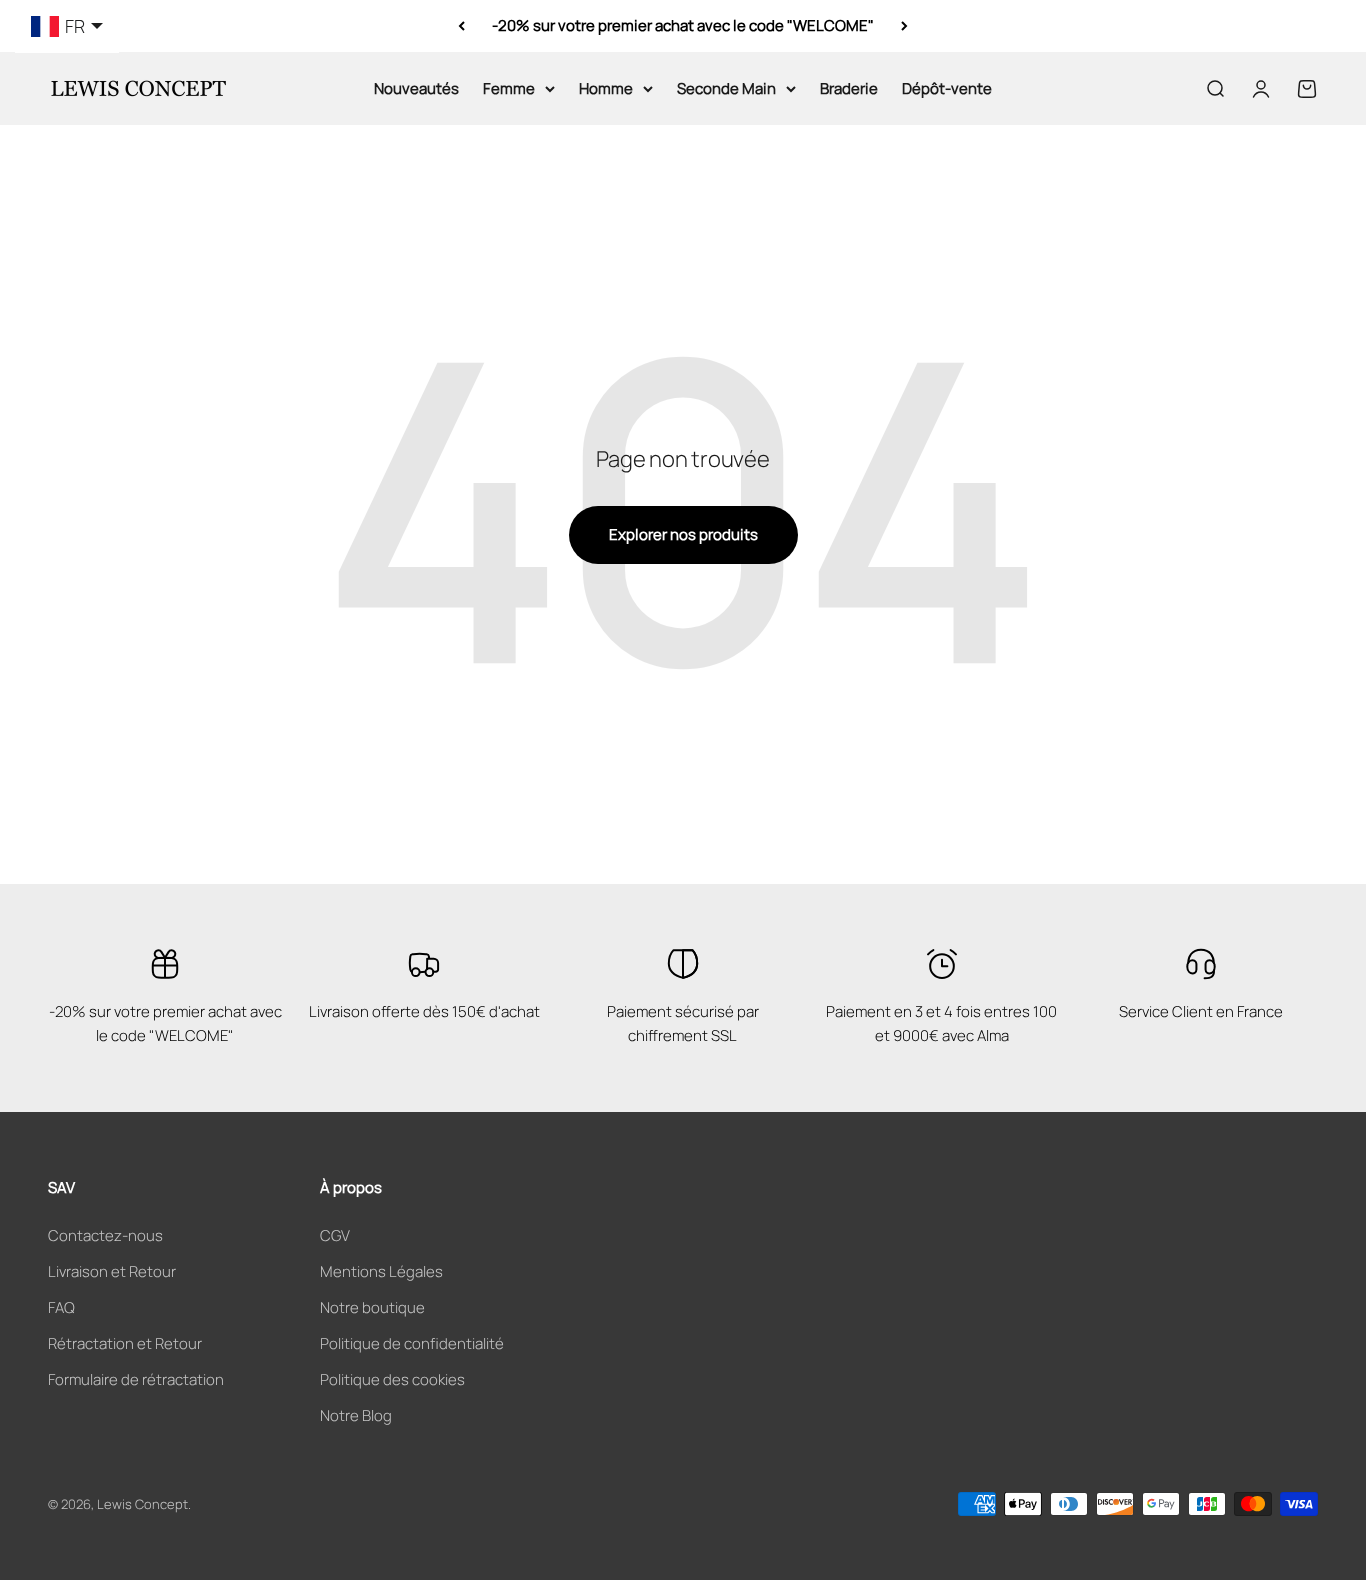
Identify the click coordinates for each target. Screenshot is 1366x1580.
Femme (509, 88)
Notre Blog (356, 1415)
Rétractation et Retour (125, 1343)
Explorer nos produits (683, 534)
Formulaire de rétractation (136, 1379)
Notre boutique (372, 1307)
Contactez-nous (105, 1235)
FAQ (61, 1307)
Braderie (849, 88)
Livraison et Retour (112, 1271)
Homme (606, 88)
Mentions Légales (381, 1271)
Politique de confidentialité (412, 1343)
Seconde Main (726, 88)
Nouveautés (416, 88)
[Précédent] (461, 26)
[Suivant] (904, 26)
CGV (335, 1235)
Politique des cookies (392, 1379)
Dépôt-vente (947, 88)
